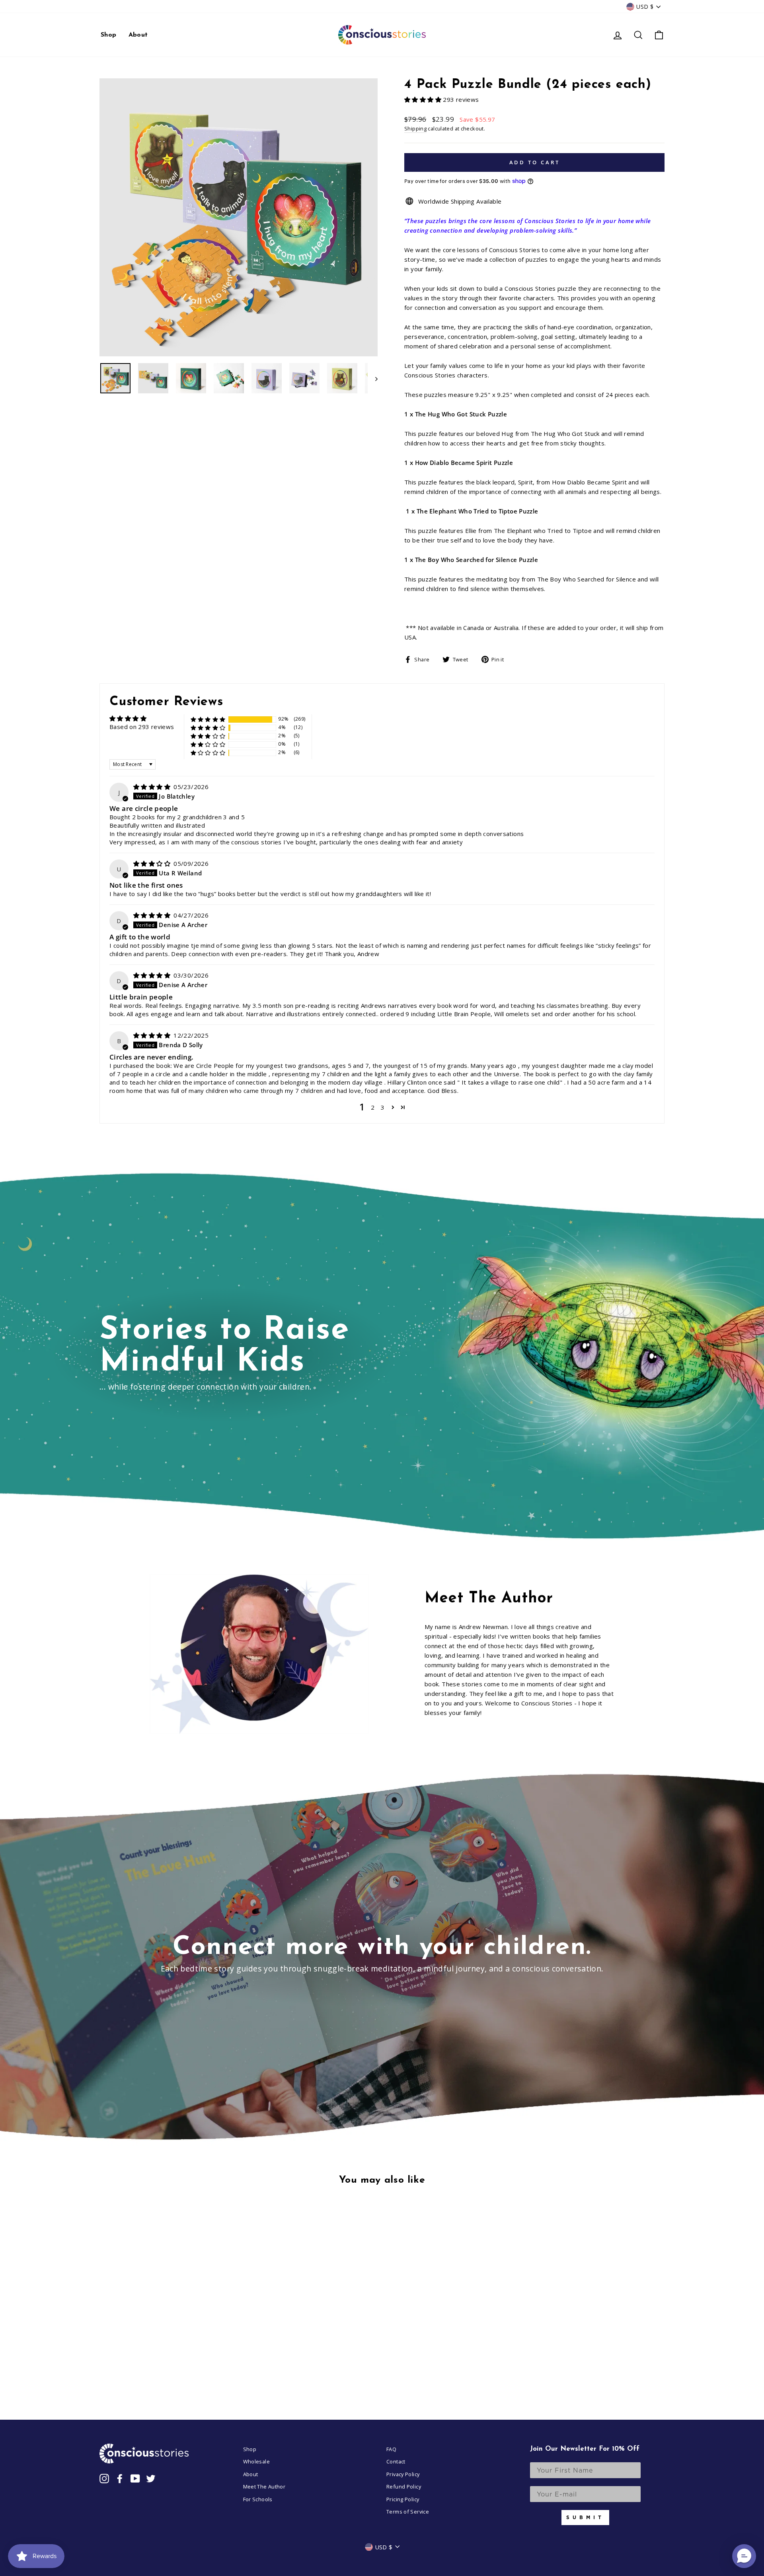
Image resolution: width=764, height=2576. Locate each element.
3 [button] (383, 1107)
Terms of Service (408, 2512)
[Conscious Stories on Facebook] (120, 2478)
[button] (424, 99)
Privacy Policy (403, 2474)
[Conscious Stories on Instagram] (104, 2478)
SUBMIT (585, 2517)
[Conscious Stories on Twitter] (151, 2478)
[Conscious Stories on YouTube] (135, 2478)
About (138, 35)
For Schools (258, 2499)
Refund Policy (404, 2487)
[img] (153, 787)
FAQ (391, 2449)
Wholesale (256, 2461)
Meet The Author (264, 2487)
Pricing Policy (403, 2499)
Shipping (415, 128)
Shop (109, 35)
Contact (396, 2461)
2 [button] (373, 1107)
